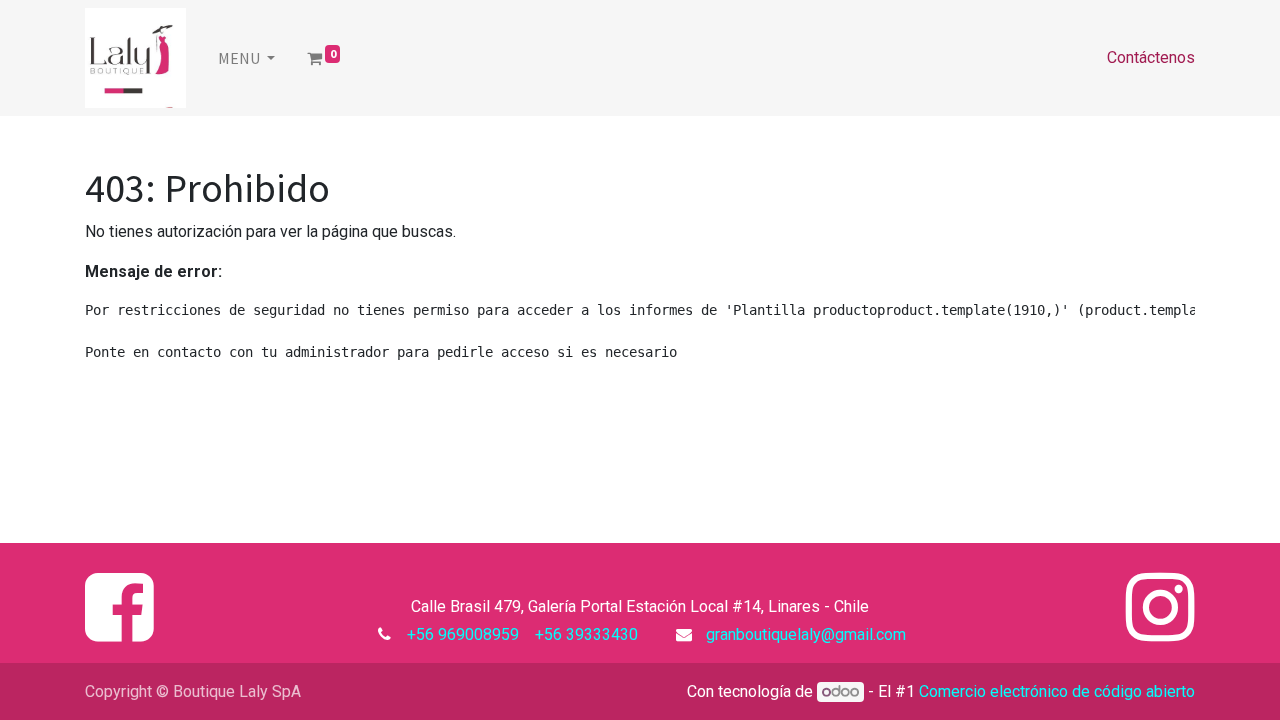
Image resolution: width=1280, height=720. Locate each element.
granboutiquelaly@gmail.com (806, 634)
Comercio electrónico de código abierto (1057, 691)
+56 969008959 (467, 634)
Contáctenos (1151, 57)
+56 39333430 (584, 634)
